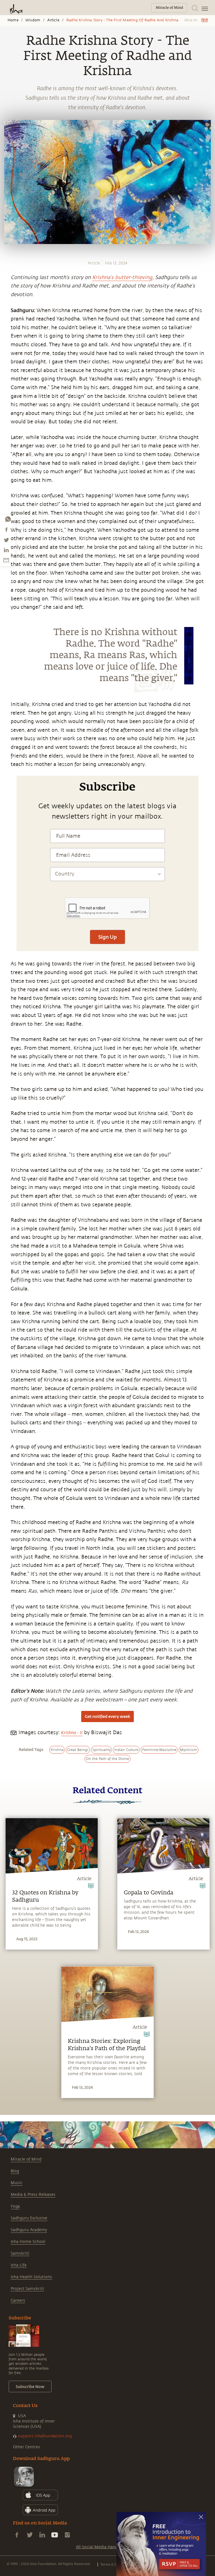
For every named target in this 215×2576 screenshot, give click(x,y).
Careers (18, 2300)
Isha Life (19, 2265)
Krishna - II (72, 1733)
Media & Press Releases (33, 2195)
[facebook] (6, 529)
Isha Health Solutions (31, 2277)
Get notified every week (107, 1716)
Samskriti (20, 2253)
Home (13, 20)
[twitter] (6, 540)
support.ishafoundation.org (45, 2436)
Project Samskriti (27, 2289)
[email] (6, 560)
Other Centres (26, 2447)
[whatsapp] (8, 519)
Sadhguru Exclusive (29, 2218)
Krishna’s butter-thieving (122, 277)
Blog (15, 2171)
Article (53, 20)
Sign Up (107, 937)
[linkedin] (6, 550)
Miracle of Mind (26, 2159)
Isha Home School (28, 2242)
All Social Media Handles (99, 2547)
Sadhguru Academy (29, 2230)
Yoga (15, 2206)
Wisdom (33, 20)
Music (17, 2183)
